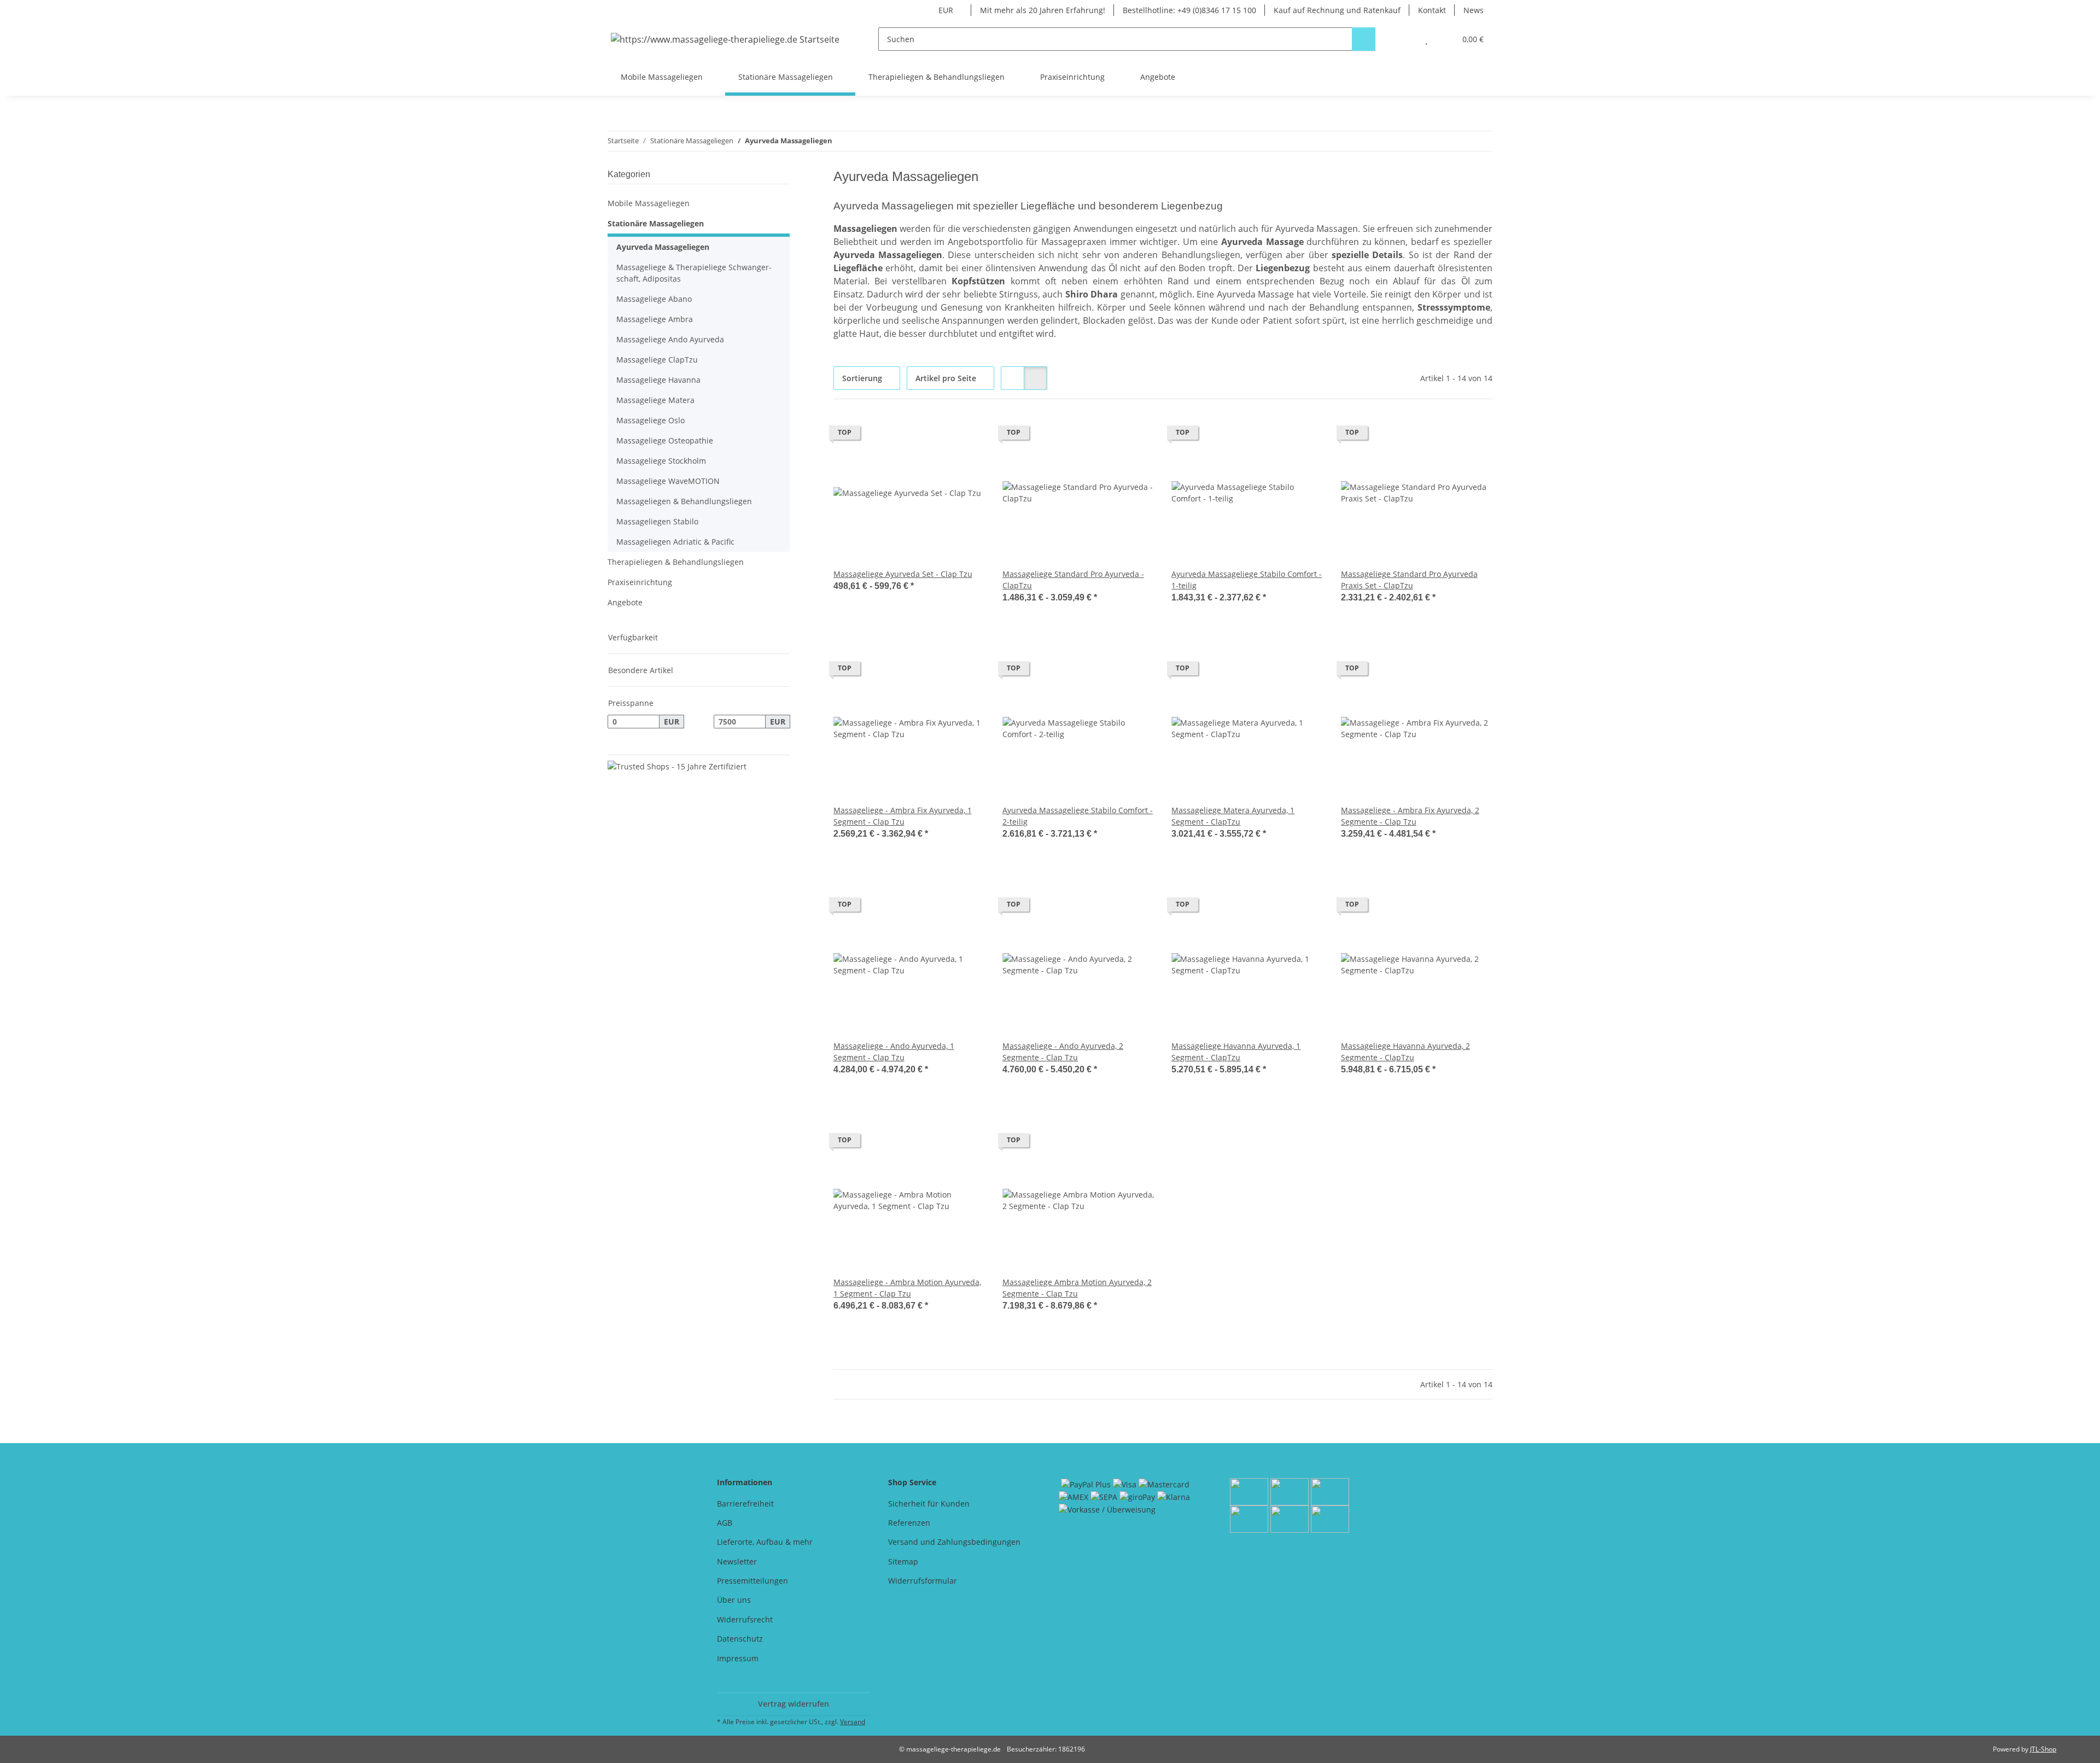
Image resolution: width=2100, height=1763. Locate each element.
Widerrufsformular (923, 1581)
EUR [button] (946, 10)
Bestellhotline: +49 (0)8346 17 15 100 (1189, 10)
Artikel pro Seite (946, 378)
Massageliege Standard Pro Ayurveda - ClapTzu (1073, 580)
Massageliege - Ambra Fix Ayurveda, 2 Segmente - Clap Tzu (1410, 816)
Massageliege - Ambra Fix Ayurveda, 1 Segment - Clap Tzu (903, 816)
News (1474, 10)
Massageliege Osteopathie (665, 440)
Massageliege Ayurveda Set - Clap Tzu (903, 574)
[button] (1405, 39)
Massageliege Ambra (655, 319)
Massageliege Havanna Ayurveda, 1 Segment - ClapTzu (1236, 1052)
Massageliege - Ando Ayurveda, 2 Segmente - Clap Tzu (1063, 1052)
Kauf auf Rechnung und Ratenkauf (1337, 10)
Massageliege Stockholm (661, 461)
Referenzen (909, 1523)
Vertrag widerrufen (794, 1704)
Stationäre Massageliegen (656, 223)
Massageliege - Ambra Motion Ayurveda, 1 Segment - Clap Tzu (907, 1288)
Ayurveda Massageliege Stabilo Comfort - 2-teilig (1078, 816)
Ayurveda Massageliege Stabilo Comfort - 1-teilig (1247, 580)
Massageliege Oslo (651, 420)
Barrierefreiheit (745, 1504)
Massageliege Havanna (658, 380)
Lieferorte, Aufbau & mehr (765, 1542)
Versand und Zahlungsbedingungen (954, 1542)
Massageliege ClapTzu (657, 360)
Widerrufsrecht (745, 1619)
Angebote (625, 602)
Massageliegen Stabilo (657, 521)
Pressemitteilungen (752, 1581)
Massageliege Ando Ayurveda (670, 339)
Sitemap (903, 1561)
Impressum (738, 1658)
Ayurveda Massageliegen (663, 247)
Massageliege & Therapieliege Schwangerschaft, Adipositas (694, 273)
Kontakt (1432, 10)
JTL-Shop (2043, 1749)
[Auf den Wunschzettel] (966, 435)
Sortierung (862, 378)
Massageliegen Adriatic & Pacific (675, 542)
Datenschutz (740, 1639)
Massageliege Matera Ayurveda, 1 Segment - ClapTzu (1233, 816)
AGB (725, 1523)
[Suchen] (1364, 39)
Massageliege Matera (655, 400)
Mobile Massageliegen (649, 203)
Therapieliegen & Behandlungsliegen (676, 562)
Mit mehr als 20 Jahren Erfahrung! (1043, 10)
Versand (853, 1722)
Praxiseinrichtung (640, 582)
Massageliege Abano (654, 299)
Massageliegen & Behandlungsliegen (684, 501)
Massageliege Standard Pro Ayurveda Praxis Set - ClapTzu (1409, 580)
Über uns (734, 1600)
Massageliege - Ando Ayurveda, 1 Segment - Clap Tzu (894, 1052)
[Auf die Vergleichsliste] (938, 435)
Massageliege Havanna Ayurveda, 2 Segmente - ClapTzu (1405, 1052)
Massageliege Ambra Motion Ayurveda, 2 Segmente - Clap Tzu (1077, 1288)
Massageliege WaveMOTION (668, 481)
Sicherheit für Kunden (929, 1504)
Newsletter (737, 1561)
